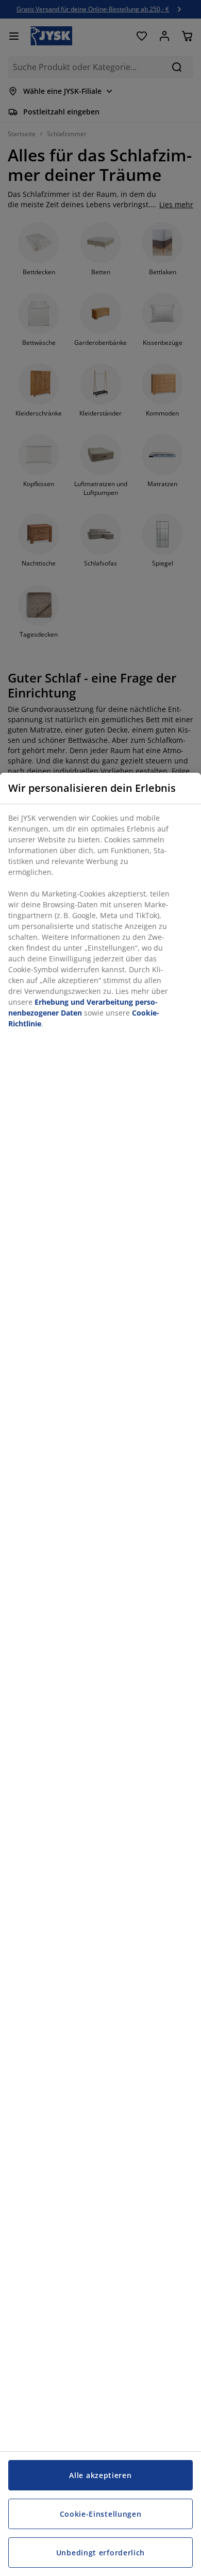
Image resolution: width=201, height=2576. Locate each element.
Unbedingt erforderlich (100, 2553)
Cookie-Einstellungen (101, 2514)
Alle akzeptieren (100, 2475)
